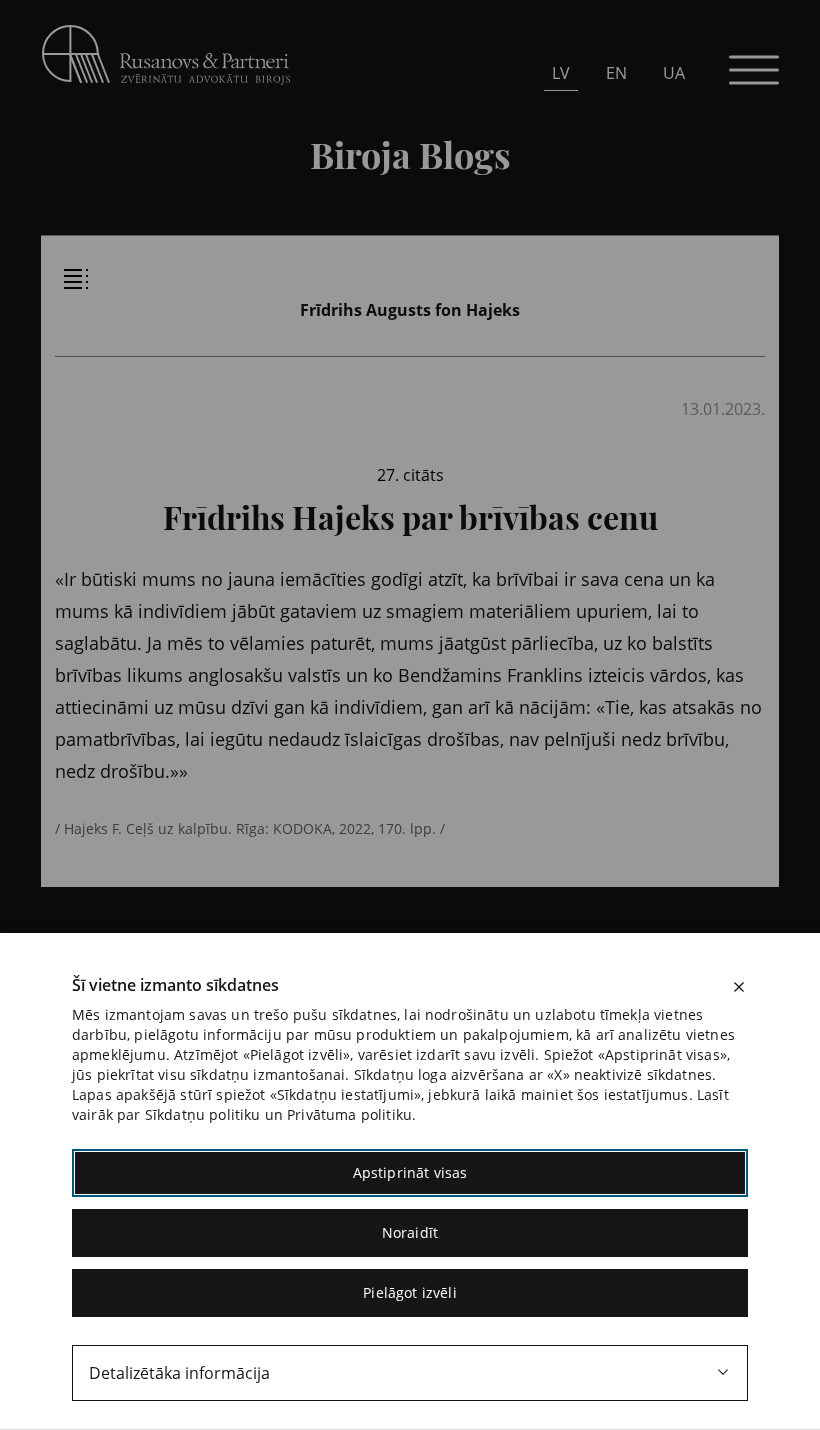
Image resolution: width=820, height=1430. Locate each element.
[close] (739, 987)
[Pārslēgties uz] (225, 221)
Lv (561, 73)
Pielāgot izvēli (409, 1292)
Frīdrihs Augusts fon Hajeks (410, 310)
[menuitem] (561, 72)
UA (674, 73)
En (616, 73)
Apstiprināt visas (410, 1172)
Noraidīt (410, 1232)
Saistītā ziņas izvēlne (76, 279)
